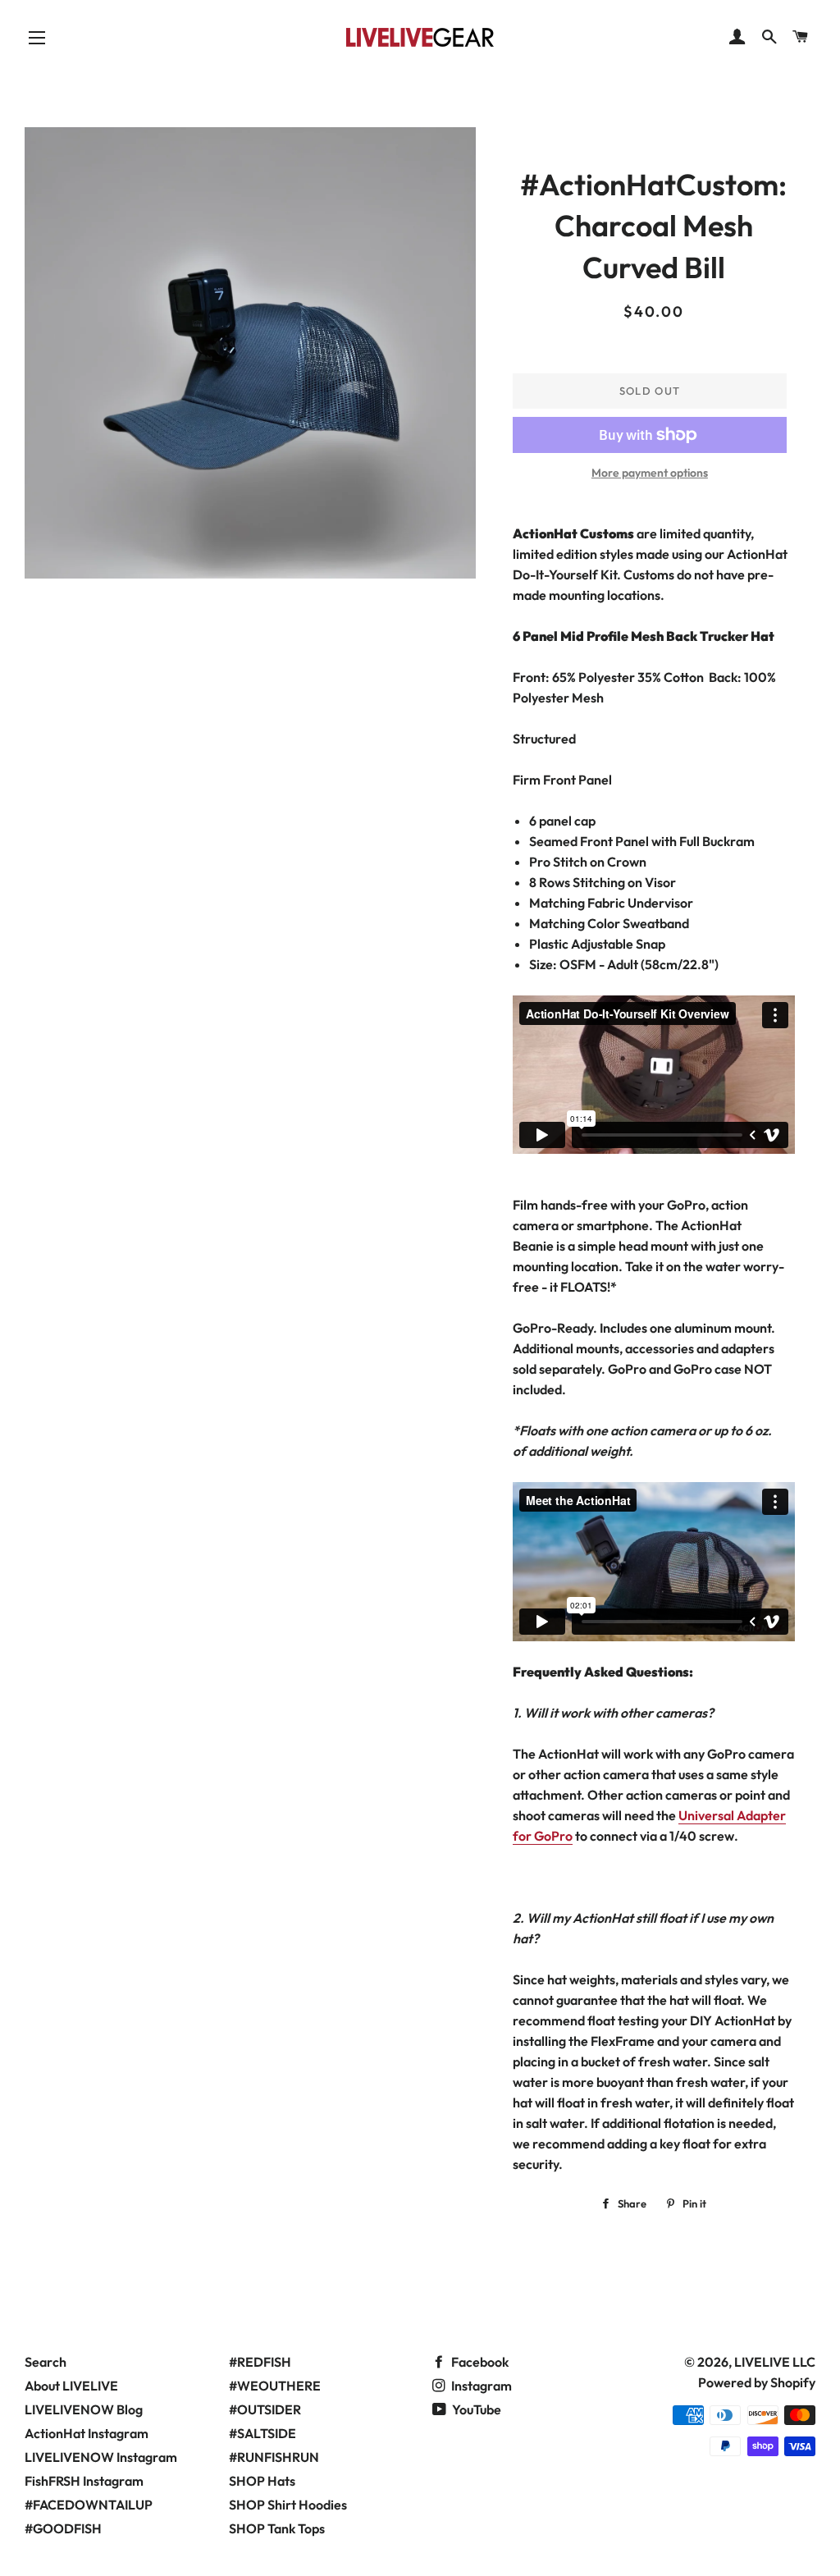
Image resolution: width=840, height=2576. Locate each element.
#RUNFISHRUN (274, 2457)
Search (46, 2362)
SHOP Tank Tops (277, 2528)
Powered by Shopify (757, 2382)
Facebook (479, 2362)
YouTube (475, 2409)
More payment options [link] (650, 473)
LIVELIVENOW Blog (84, 2409)
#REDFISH (260, 2362)
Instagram (480, 2386)
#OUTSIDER (265, 2409)
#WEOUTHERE (275, 2386)
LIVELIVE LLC (775, 2362)
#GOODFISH (63, 2528)
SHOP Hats (262, 2481)
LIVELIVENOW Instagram (101, 2457)
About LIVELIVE (71, 2386)
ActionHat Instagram (87, 2433)
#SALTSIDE (262, 2433)
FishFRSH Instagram (84, 2481)
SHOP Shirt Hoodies (288, 2505)
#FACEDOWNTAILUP (89, 2505)
